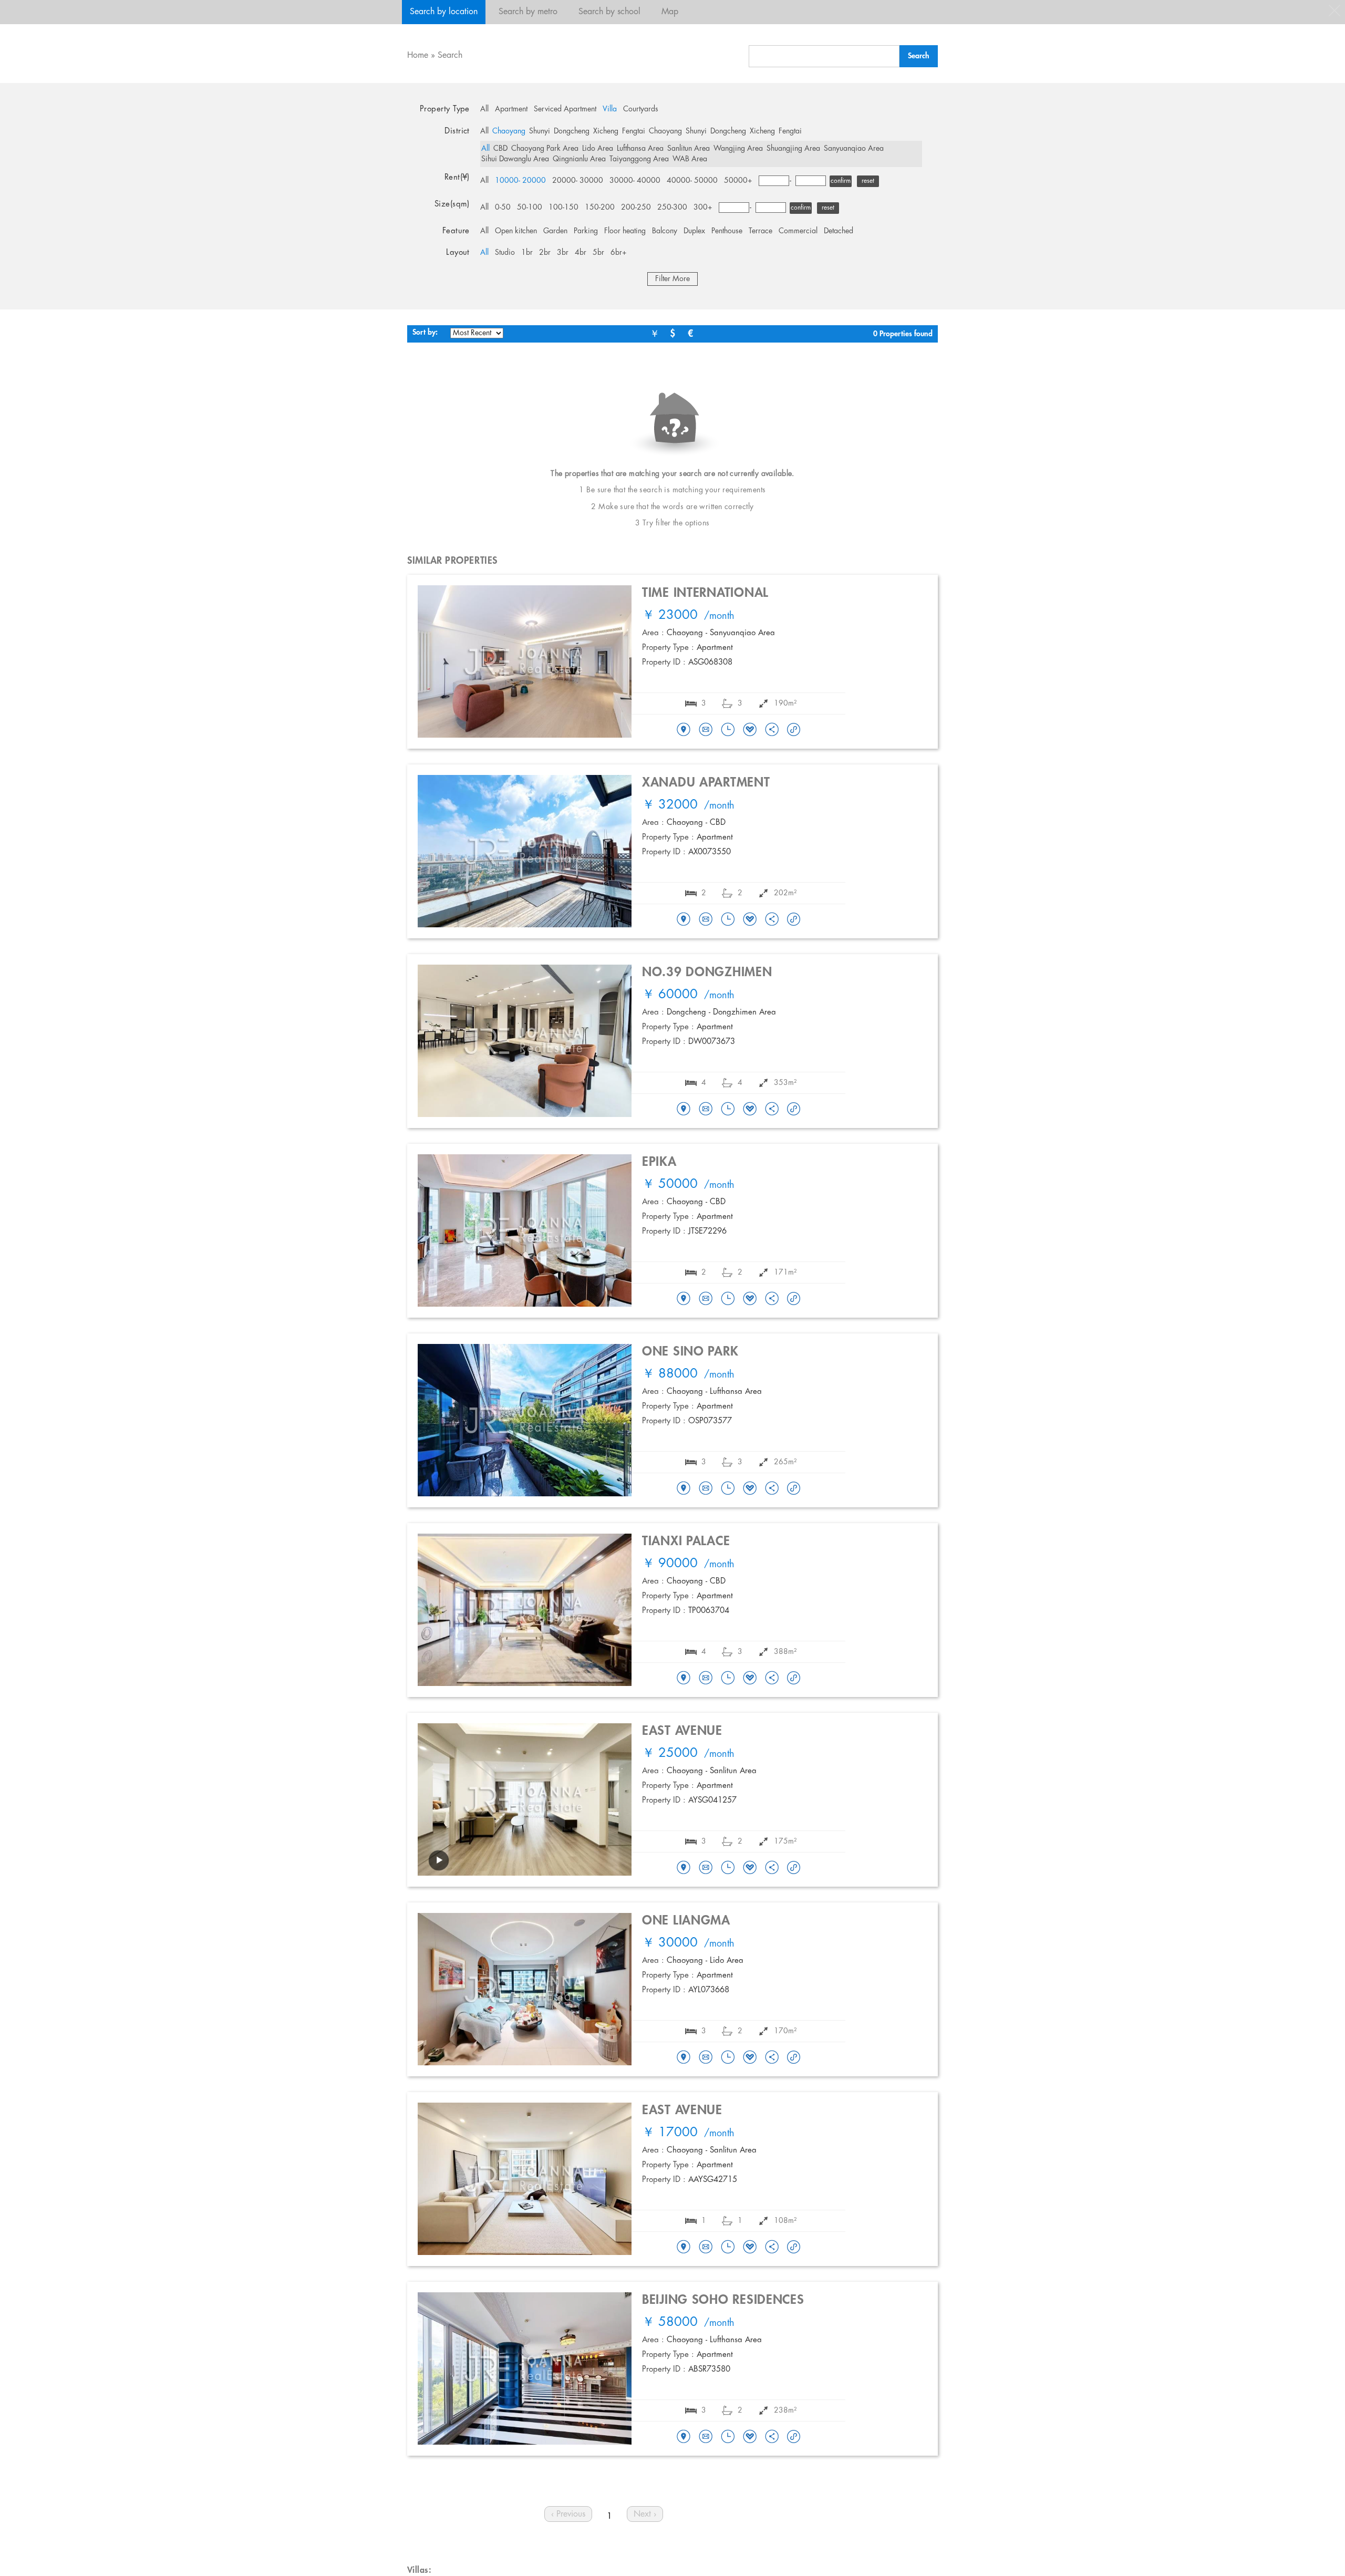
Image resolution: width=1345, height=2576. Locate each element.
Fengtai (634, 131)
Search (450, 55)
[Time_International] (684, 730)
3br (563, 253)
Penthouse (727, 231)
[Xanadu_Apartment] (684, 920)
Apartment (511, 109)
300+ (703, 208)
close (1334, 11)
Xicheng (606, 131)
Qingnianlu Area (579, 159)
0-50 (503, 208)
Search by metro (528, 12)
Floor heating (625, 231)
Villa (610, 109)
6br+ (619, 253)
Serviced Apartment (565, 109)
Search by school (609, 12)
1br (527, 253)
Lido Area (598, 149)
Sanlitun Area (689, 149)
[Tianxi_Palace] (684, 1679)
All (484, 109)
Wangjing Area (738, 149)
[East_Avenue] (684, 1868)
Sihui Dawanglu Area (515, 159)
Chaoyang (509, 131)
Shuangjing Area (793, 149)
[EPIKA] (684, 1299)
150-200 (600, 208)
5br (598, 253)
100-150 (563, 208)
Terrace (761, 231)
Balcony (665, 231)
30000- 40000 (635, 181)
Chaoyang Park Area (545, 149)
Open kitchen (516, 231)
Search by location (444, 12)
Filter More (672, 279)
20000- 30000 (578, 181)
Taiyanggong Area (639, 159)
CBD (500, 149)
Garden (555, 231)
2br (545, 253)
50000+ (738, 181)
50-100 (530, 208)
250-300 (672, 208)
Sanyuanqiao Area (854, 149)
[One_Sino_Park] (684, 1489)
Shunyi (540, 131)
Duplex (694, 231)
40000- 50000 (692, 181)
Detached (839, 231)
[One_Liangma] (684, 2058)
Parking (586, 231)
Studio (505, 253)
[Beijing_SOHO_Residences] (684, 2437)
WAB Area (690, 159)
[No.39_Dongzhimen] (684, 1110)
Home (418, 55)
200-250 (636, 208)
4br (581, 253)
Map (670, 12)
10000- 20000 (520, 181)
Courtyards (641, 109)
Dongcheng (572, 131)
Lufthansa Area (640, 149)
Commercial (798, 231)
